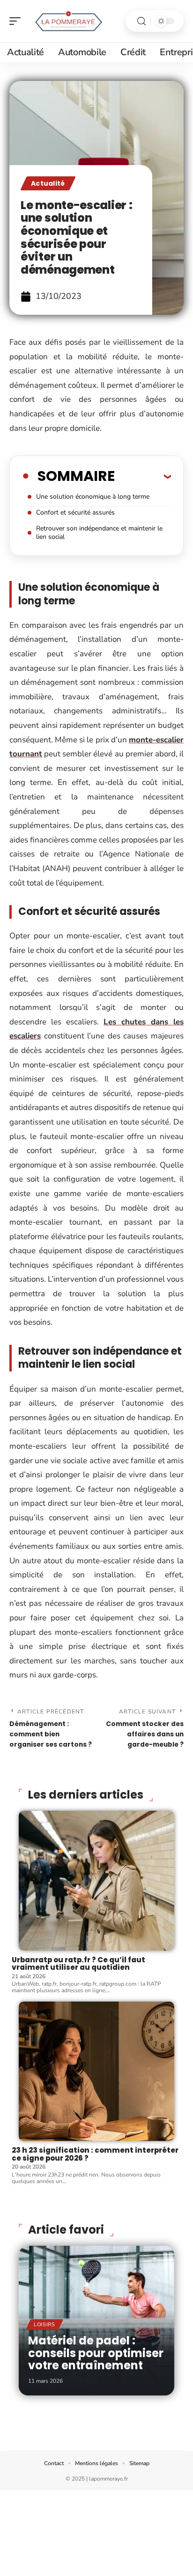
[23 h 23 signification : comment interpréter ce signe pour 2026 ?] (96, 2072)
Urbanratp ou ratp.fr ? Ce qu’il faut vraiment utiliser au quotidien (78, 1964)
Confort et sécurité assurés (75, 512)
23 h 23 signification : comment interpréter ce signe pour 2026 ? (95, 2154)
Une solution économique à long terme (93, 497)
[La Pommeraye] (67, 21)
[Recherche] (141, 21)
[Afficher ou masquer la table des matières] (143, 476)
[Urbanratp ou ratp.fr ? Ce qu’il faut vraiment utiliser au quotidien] (96, 1881)
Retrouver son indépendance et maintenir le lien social (99, 533)
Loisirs (45, 2325)
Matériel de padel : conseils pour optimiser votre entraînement (96, 2353)
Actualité (48, 183)
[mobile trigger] (17, 21)
